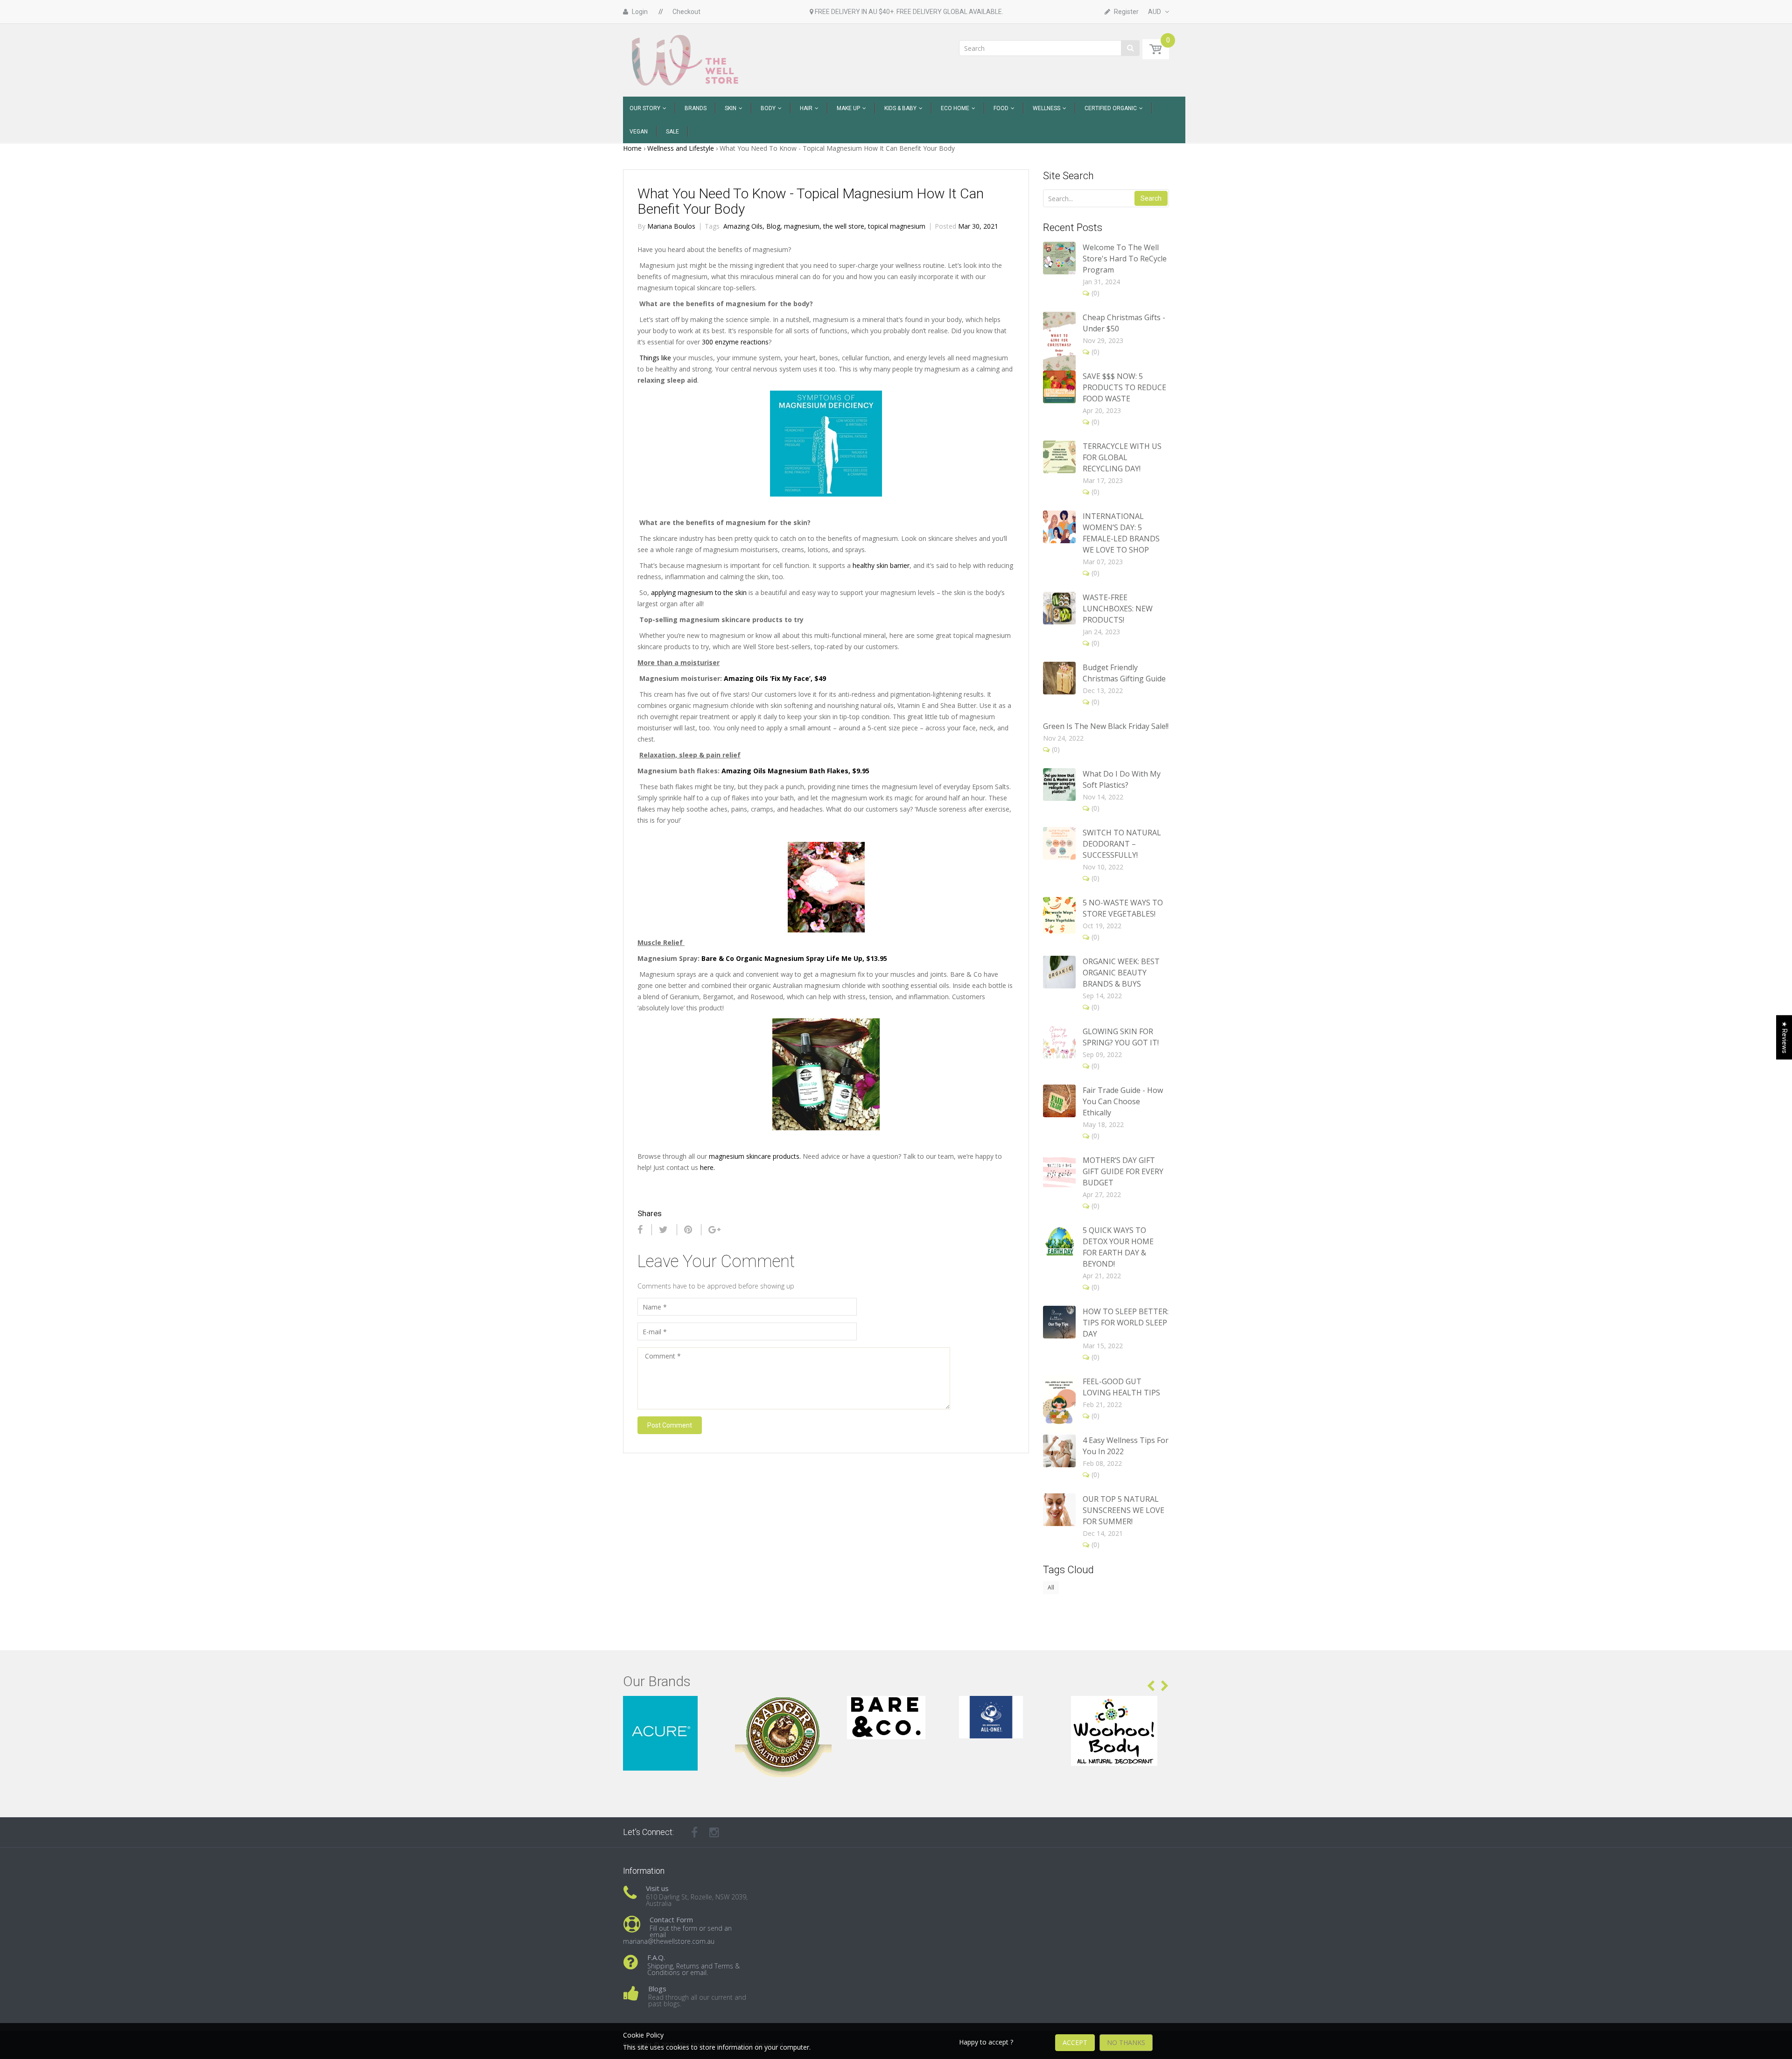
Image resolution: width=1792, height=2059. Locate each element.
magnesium (803, 226)
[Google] (714, 1230)
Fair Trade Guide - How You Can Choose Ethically (1123, 1101)
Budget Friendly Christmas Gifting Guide (1124, 673)
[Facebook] (640, 1230)
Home (632, 148)
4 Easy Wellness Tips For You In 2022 (1126, 1446)
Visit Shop (672, 1707)
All (1051, 1587)
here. (707, 1167)
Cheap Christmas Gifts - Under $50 (1124, 323)
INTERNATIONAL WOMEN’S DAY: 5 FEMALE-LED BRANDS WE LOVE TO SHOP (1121, 533)
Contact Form (671, 1919)
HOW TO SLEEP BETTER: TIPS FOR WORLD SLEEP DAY (1126, 1323)
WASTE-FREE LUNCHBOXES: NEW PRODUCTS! (1118, 609)
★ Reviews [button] (1785, 1037)
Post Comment (670, 1425)
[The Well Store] (686, 60)
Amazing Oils (744, 226)
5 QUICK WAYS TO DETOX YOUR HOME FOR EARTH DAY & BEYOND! (1118, 1247)
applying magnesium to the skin (699, 592)
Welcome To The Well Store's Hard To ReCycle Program (1125, 259)
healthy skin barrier (881, 565)
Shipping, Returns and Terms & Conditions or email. (693, 1969)
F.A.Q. (656, 1957)
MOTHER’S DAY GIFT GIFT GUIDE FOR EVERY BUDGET (1123, 1171)
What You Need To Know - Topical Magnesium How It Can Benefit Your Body (811, 201)
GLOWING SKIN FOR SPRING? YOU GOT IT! (1121, 1037)
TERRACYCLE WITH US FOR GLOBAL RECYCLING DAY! (1122, 457)
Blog (774, 226)
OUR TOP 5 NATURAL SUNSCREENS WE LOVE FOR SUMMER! (1123, 1510)
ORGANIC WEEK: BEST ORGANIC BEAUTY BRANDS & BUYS (1121, 973)
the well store (845, 226)
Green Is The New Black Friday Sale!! (1106, 726)
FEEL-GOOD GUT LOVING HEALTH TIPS (1121, 1387)
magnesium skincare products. (755, 1156)
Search (1151, 198)
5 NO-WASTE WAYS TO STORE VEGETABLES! (1123, 908)
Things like (655, 358)
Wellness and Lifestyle (681, 148)
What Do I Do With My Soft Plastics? (1122, 779)
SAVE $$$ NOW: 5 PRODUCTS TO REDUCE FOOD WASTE (1124, 387)
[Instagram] (714, 1832)
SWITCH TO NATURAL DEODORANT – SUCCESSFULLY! (1122, 844)
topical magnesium (897, 226)
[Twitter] (663, 1230)
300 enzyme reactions (735, 342)
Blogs (657, 1989)
